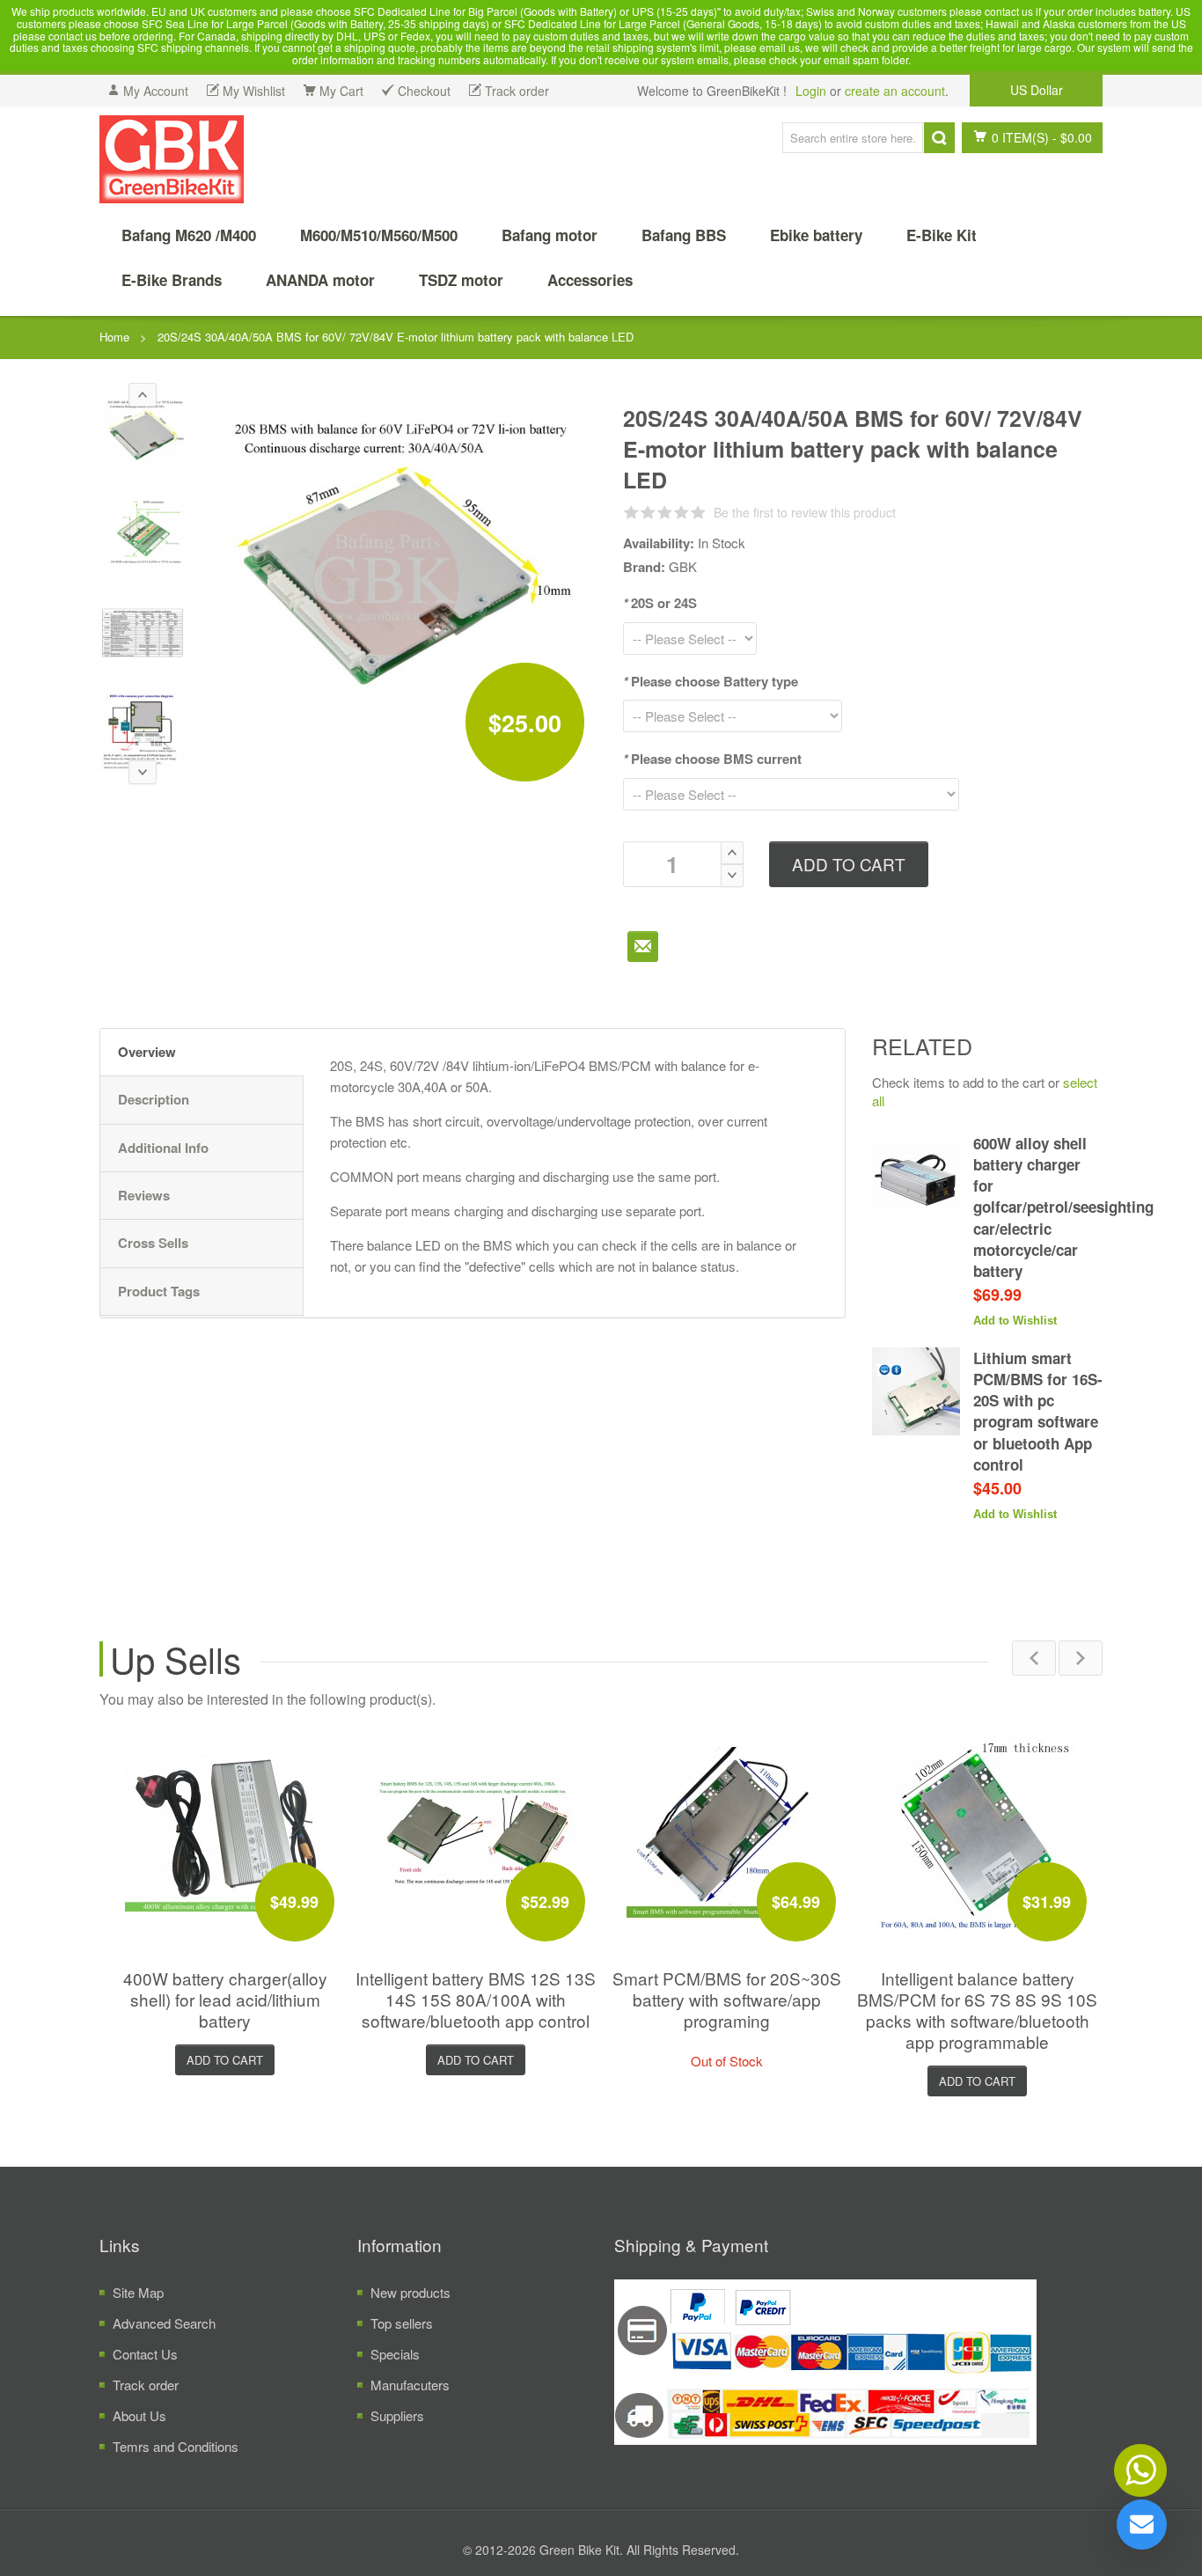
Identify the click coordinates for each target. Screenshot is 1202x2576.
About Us (139, 2415)
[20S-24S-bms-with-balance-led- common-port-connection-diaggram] (142, 730)
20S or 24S (660, 603)
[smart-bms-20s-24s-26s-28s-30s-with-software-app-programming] (727, 1832)
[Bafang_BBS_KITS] (172, 159)
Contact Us (145, 2354)
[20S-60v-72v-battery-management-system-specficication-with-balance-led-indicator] (142, 632)
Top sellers (402, 2323)
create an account (895, 91)
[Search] (939, 138)
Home (114, 337)
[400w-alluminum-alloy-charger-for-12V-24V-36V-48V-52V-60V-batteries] (225, 1832)
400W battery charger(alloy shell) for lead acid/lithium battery (225, 1999)
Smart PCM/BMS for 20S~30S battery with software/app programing (727, 1999)
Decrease (732, 876)
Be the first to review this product (805, 512)
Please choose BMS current (712, 759)
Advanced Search (164, 2323)
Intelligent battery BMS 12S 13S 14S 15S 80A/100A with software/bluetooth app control (476, 1999)
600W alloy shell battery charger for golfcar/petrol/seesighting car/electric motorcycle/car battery (1063, 1207)
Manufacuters (410, 2385)
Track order (146, 2385)
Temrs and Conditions (176, 2446)
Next (1081, 1658)
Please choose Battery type (711, 681)
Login (811, 91)
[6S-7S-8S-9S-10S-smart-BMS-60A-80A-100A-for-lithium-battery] (978, 1832)
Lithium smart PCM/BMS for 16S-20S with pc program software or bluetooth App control (1038, 1411)
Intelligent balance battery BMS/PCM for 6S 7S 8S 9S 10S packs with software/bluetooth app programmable (977, 2010)
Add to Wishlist (1015, 1321)
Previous (1034, 1658)
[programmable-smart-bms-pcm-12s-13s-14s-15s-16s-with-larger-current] (476, 1832)
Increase (732, 853)
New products (410, 2292)
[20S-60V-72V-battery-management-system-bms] (142, 437)
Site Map (138, 2292)
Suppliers (397, 2415)
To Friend (643, 947)
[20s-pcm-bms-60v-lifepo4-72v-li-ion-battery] (142, 535)
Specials (395, 2354)
